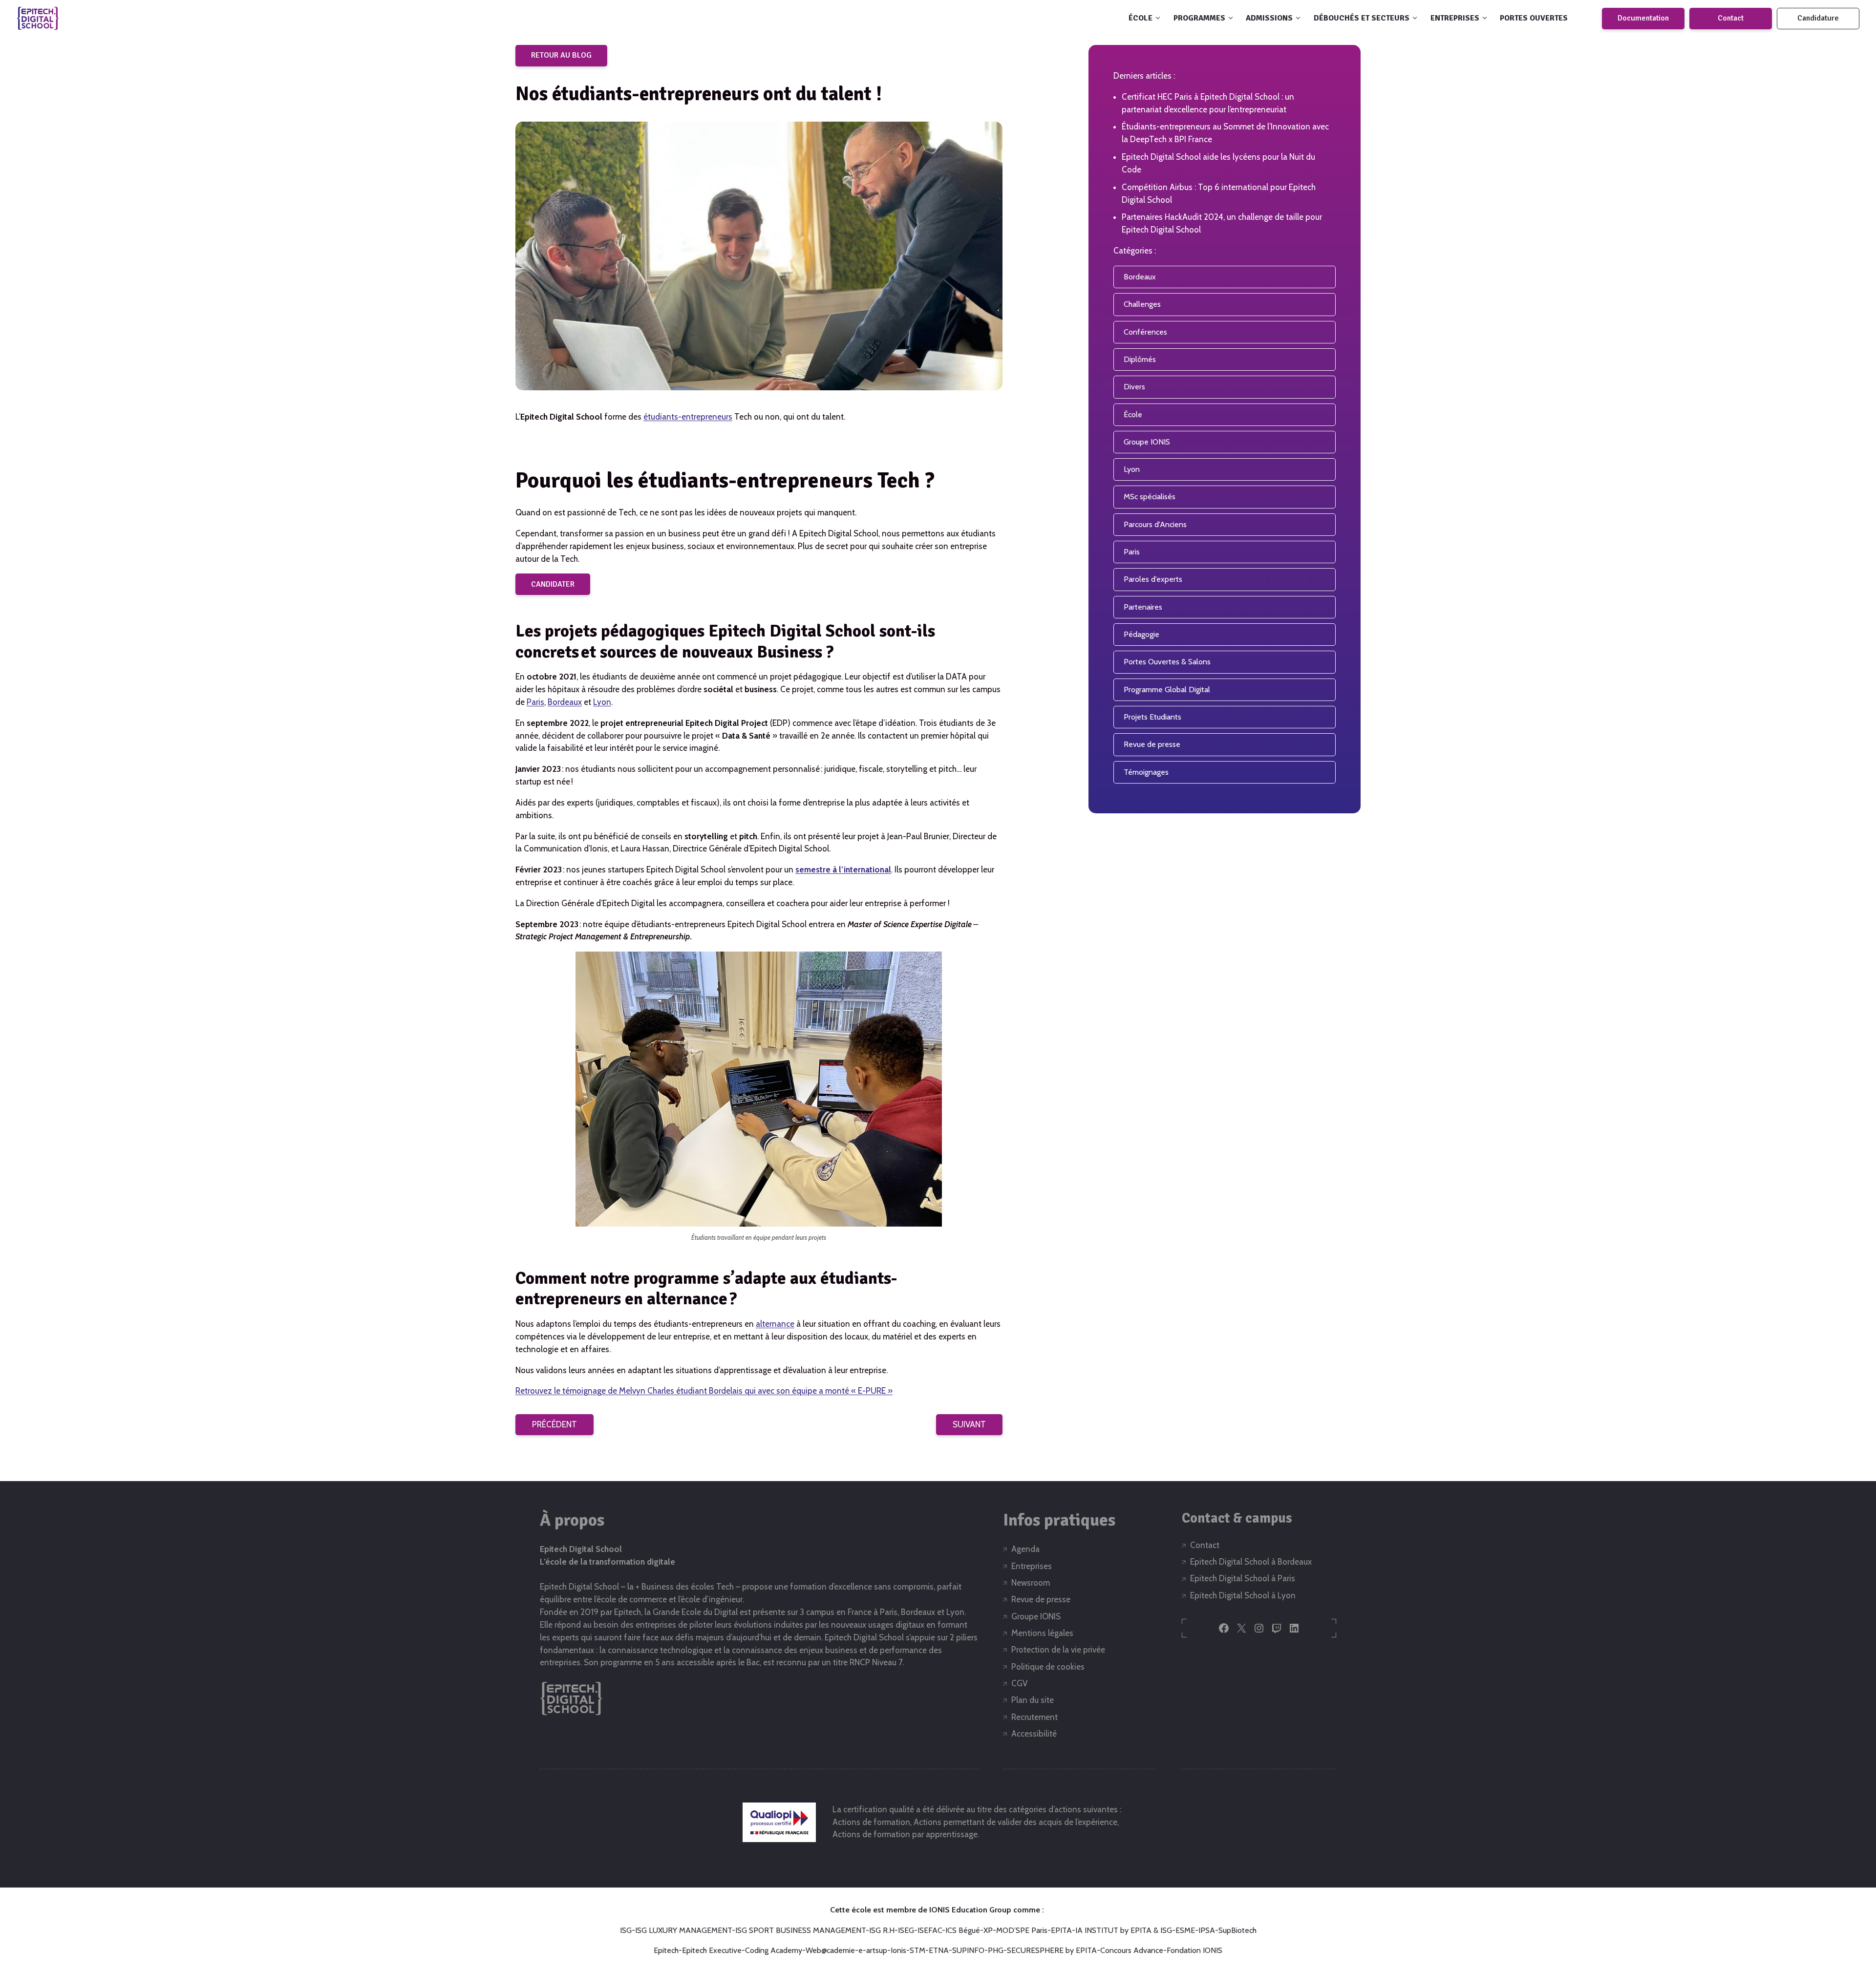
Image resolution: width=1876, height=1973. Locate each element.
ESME (1185, 1930)
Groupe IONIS (1147, 442)
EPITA (1061, 1930)
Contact (1731, 18)
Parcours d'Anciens (1155, 524)
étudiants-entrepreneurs (688, 417)
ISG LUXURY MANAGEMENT (683, 1930)
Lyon (602, 702)
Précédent (554, 1424)
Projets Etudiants (1152, 717)
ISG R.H (882, 1930)
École (1133, 414)
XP (988, 1930)
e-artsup (873, 1950)
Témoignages (1146, 772)
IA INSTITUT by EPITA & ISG (1124, 1930)
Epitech (666, 1950)
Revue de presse (1152, 744)
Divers (1134, 387)
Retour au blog (561, 55)
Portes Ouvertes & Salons (1167, 662)
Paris (535, 702)
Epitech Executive (712, 1950)
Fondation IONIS (1194, 1950)
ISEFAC (930, 1930)
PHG (996, 1950)
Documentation (1643, 18)
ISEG (906, 1930)
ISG (626, 1930)
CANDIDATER (553, 584)
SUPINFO (968, 1950)
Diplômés (1140, 359)
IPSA (1207, 1930)
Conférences (1145, 332)
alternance (775, 1324)
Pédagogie (1141, 634)
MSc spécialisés (1150, 497)
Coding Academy (774, 1950)
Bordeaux (565, 702)
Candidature (1818, 18)
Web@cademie (830, 1950)
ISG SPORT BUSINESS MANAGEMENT (800, 1930)
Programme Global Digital (1167, 689)
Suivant (969, 1424)
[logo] (38, 18)
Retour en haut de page (1826, 1933)
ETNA (939, 1950)
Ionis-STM (908, 1950)
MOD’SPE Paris (1022, 1930)
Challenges (1142, 304)
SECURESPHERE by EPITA (1052, 1950)
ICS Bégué (963, 1930)
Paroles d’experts (1153, 579)
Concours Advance (1132, 1950)
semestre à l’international (843, 870)
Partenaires (1143, 607)
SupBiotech (1237, 1930)
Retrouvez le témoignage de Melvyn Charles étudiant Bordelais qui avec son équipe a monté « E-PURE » (704, 1391)
